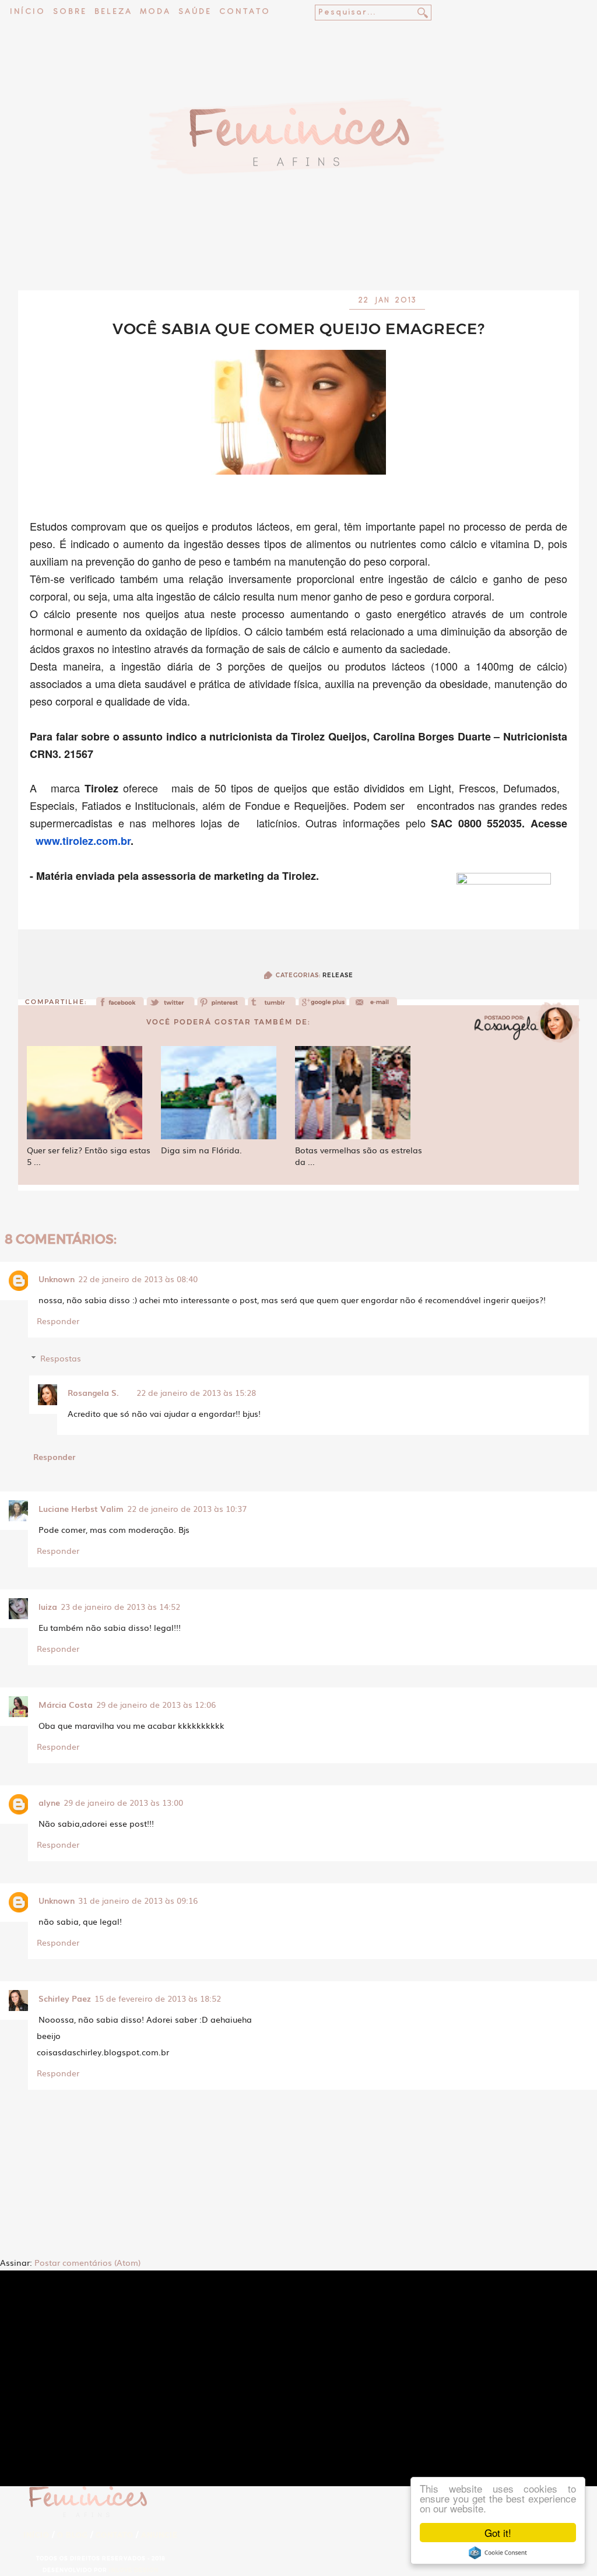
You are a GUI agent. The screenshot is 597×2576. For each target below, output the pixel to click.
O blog (73, 2535)
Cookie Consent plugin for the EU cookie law (498, 2553)
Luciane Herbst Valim (81, 1508)
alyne (49, 1802)
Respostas (61, 1358)
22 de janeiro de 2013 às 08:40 (138, 1279)
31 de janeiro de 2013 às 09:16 (138, 1900)
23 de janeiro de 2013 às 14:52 (120, 1606)
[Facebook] (120, 1006)
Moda (155, 12)
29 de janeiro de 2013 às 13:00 (123, 1802)
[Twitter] (171, 1006)
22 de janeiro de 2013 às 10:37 (187, 1508)
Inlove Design (134, 2570)
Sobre (70, 12)
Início (28, 12)
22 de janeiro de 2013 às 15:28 (196, 1392)
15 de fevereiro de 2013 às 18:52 (158, 1998)
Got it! (498, 2533)
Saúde (195, 12)
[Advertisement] (298, 259)
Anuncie (159, 2535)
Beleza (113, 12)
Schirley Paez (65, 1998)
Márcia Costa (66, 1704)
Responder (58, 1321)
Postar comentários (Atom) (87, 2262)
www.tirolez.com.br (83, 841)
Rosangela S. (93, 1392)
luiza (48, 1606)
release (338, 975)
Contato (245, 12)
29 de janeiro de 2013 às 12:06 (156, 1704)
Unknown (57, 1279)
